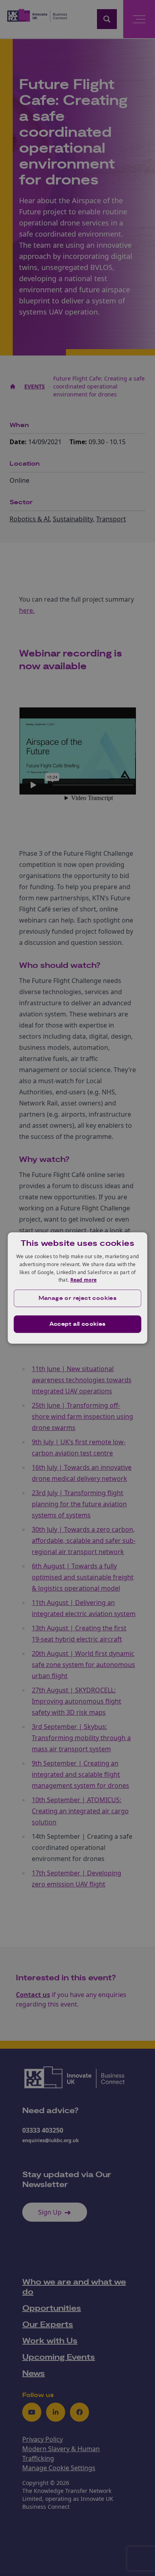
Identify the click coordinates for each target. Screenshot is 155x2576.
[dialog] (78, 1288)
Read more (84, 1280)
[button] (78, 1298)
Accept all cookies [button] (77, 1324)
